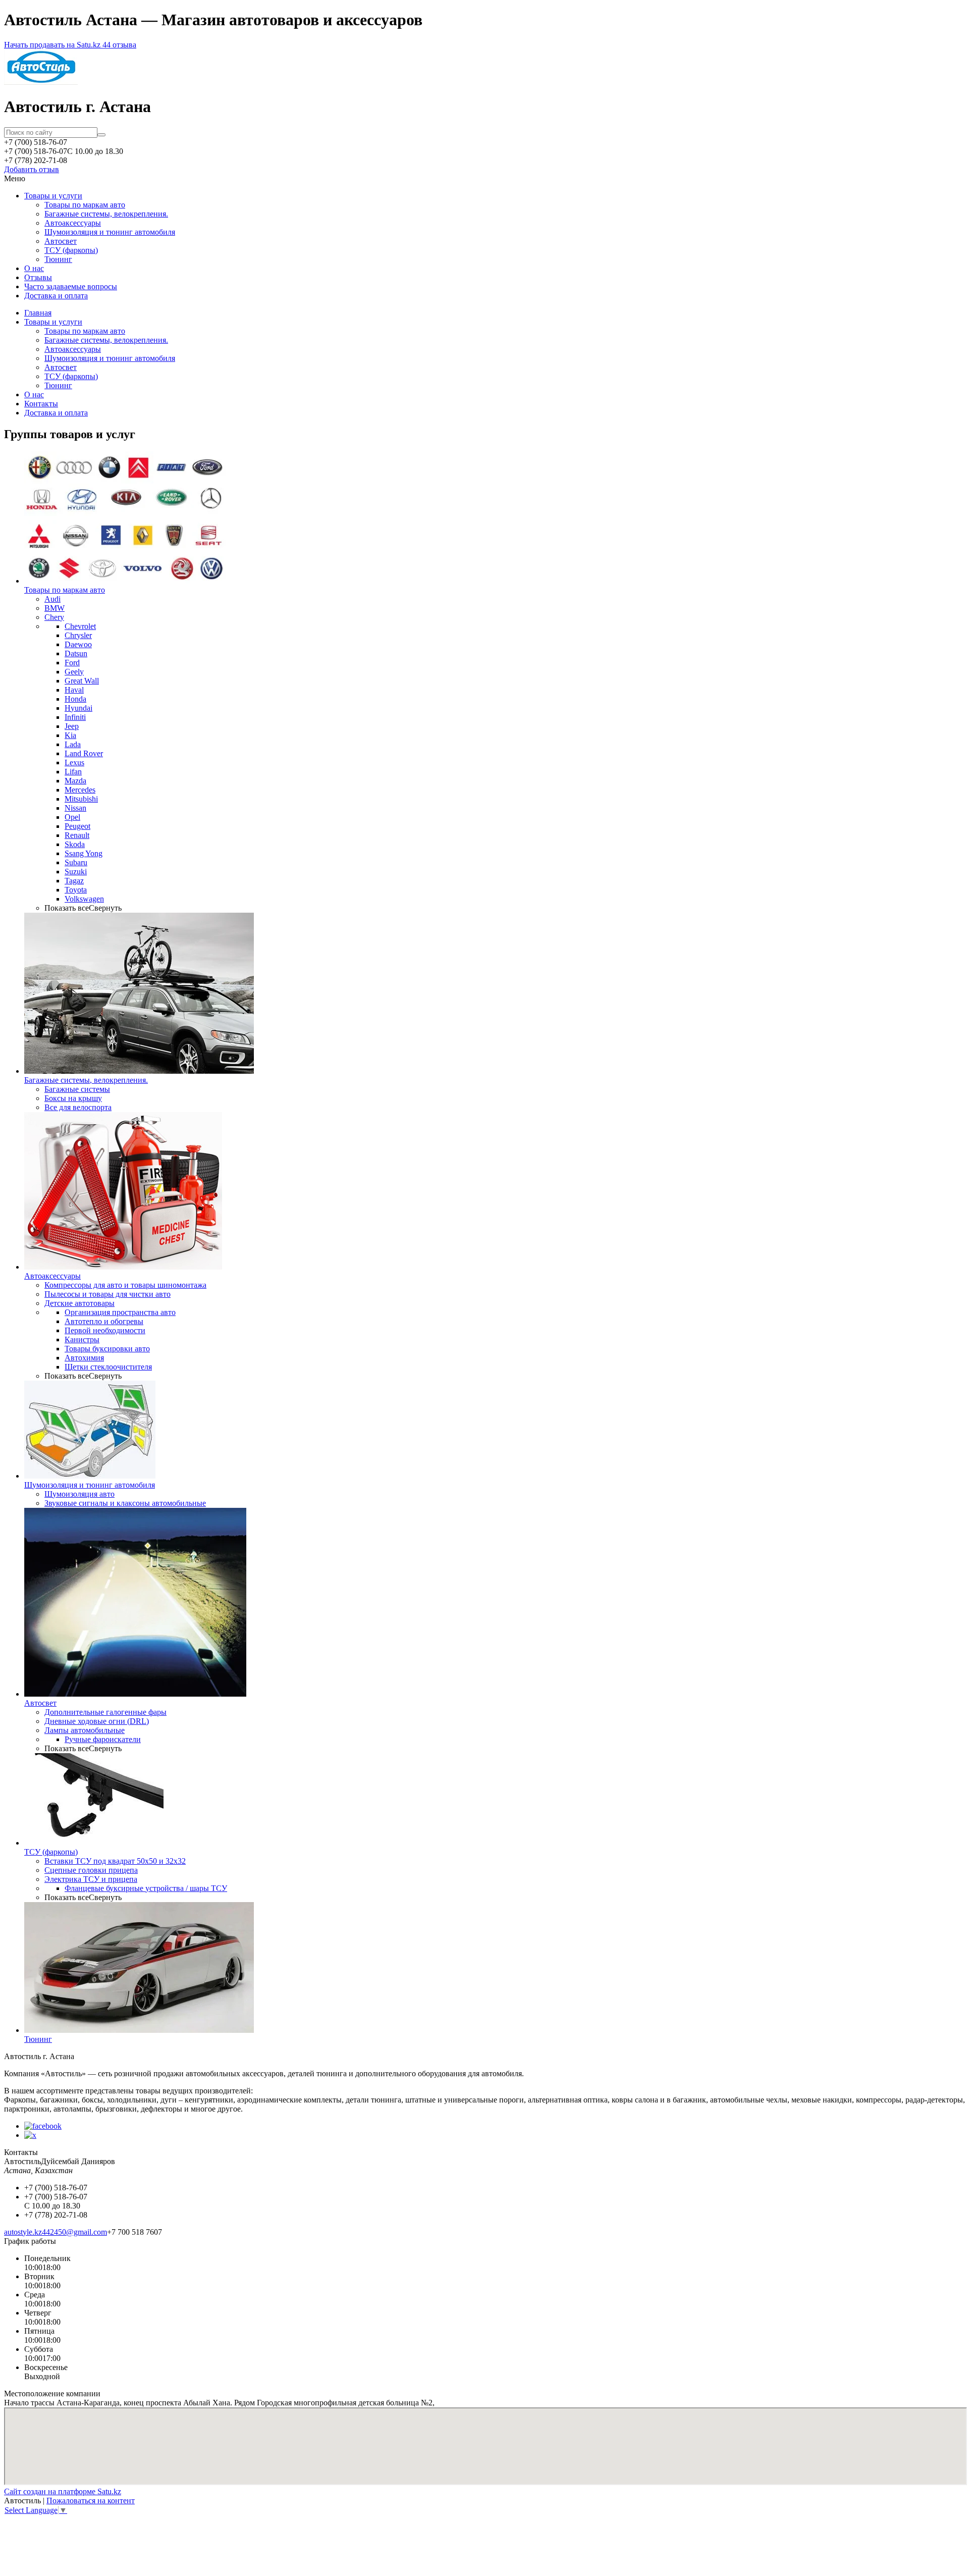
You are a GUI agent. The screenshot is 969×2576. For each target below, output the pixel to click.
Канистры (82, 1339)
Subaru (76, 862)
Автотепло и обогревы (104, 1321)
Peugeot (77, 826)
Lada (73, 744)
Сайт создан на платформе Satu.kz (63, 2491)
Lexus (74, 763)
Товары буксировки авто (107, 1349)
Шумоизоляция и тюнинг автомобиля (110, 232)
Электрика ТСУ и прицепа (91, 1879)
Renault (77, 835)
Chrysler (78, 635)
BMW (55, 608)
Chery (54, 617)
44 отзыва (119, 45)
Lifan (73, 772)
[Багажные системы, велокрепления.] (139, 1071)
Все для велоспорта (78, 1107)
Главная (38, 313)
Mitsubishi (81, 799)
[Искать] (101, 135)
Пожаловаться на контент (91, 2501)
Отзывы (38, 277)
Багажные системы (77, 1089)
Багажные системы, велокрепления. (106, 214)
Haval (74, 690)
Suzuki (76, 872)
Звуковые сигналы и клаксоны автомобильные (125, 1503)
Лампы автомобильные (85, 1730)
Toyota (76, 890)
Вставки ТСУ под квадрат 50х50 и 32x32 (115, 1861)
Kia (70, 735)
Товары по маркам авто (85, 205)
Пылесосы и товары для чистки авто (107, 1294)
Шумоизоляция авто (79, 1494)
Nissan (75, 808)
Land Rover (84, 753)
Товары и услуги (53, 196)
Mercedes (80, 790)
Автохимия (84, 1358)
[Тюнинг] (139, 2030)
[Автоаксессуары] (123, 1267)
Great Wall (82, 681)
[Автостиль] (41, 82)
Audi (52, 599)
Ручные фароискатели (103, 1739)
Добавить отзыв (32, 169)
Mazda (75, 781)
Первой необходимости (105, 1330)
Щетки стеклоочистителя (108, 1367)
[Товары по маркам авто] (125, 581)
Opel (72, 817)
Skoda (75, 844)
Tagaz (74, 881)
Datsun (76, 653)
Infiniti (75, 717)
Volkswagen (84, 899)
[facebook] (43, 2126)
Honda (75, 699)
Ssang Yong (84, 853)
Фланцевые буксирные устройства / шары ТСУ (146, 1888)
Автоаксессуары (73, 223)
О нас (34, 268)
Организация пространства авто (120, 1312)
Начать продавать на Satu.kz (53, 45)
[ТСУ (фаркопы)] (94, 1843)
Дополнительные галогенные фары (105, 1712)
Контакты (41, 404)
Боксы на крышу (73, 1098)
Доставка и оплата (56, 296)
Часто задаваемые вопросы (71, 286)
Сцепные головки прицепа (91, 1870)
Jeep (72, 726)
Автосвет (61, 241)
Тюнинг (58, 259)
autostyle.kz (23, 2232)
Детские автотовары (79, 1303)
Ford (72, 663)
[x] (30, 2135)
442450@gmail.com (74, 2232)
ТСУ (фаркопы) (71, 250)
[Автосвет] (135, 1694)
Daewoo (78, 644)
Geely (74, 672)
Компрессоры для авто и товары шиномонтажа (125, 1285)
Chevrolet (80, 626)
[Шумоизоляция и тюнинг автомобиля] (90, 1476)
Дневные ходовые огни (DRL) (97, 1721)
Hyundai (78, 708)
